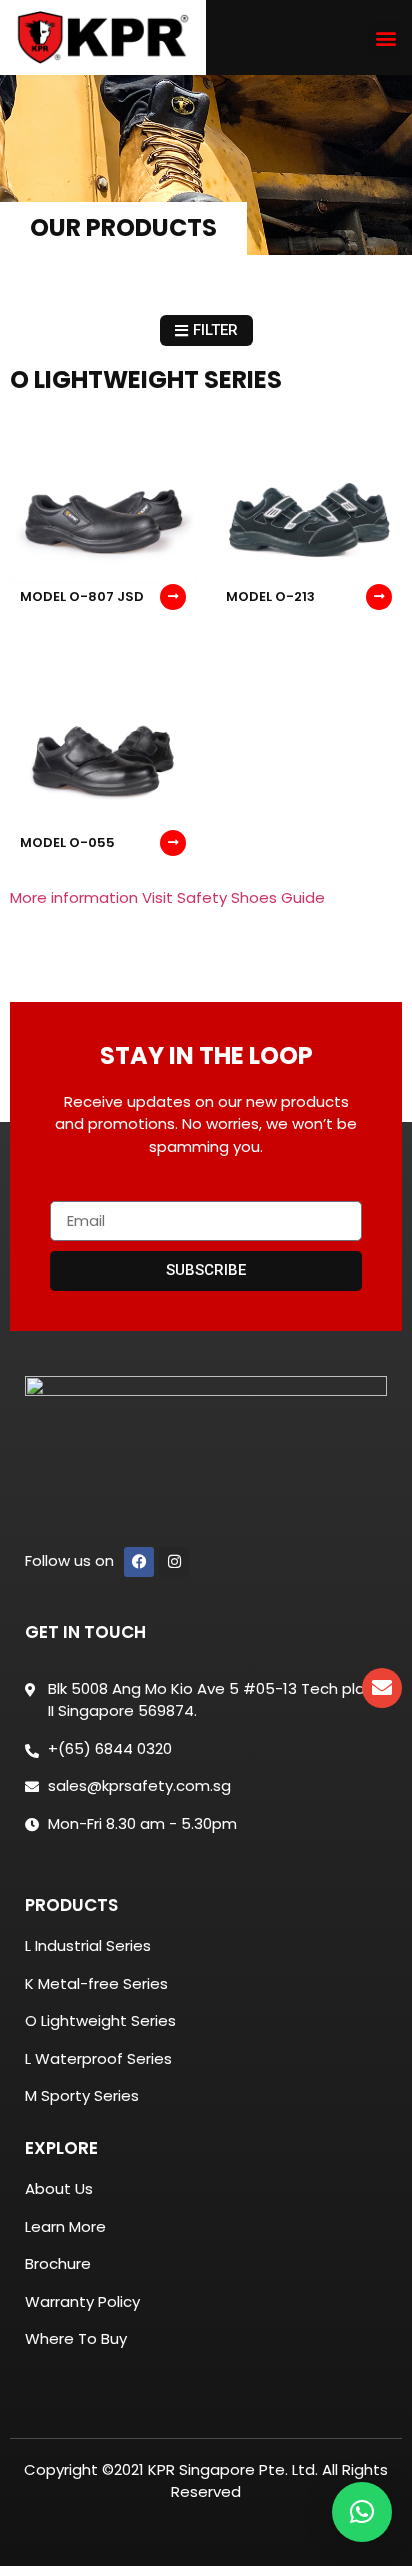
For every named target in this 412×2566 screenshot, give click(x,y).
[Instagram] (174, 1562)
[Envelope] (382, 1688)
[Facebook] (139, 1562)
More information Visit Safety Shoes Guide (167, 897)
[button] (385, 37)
